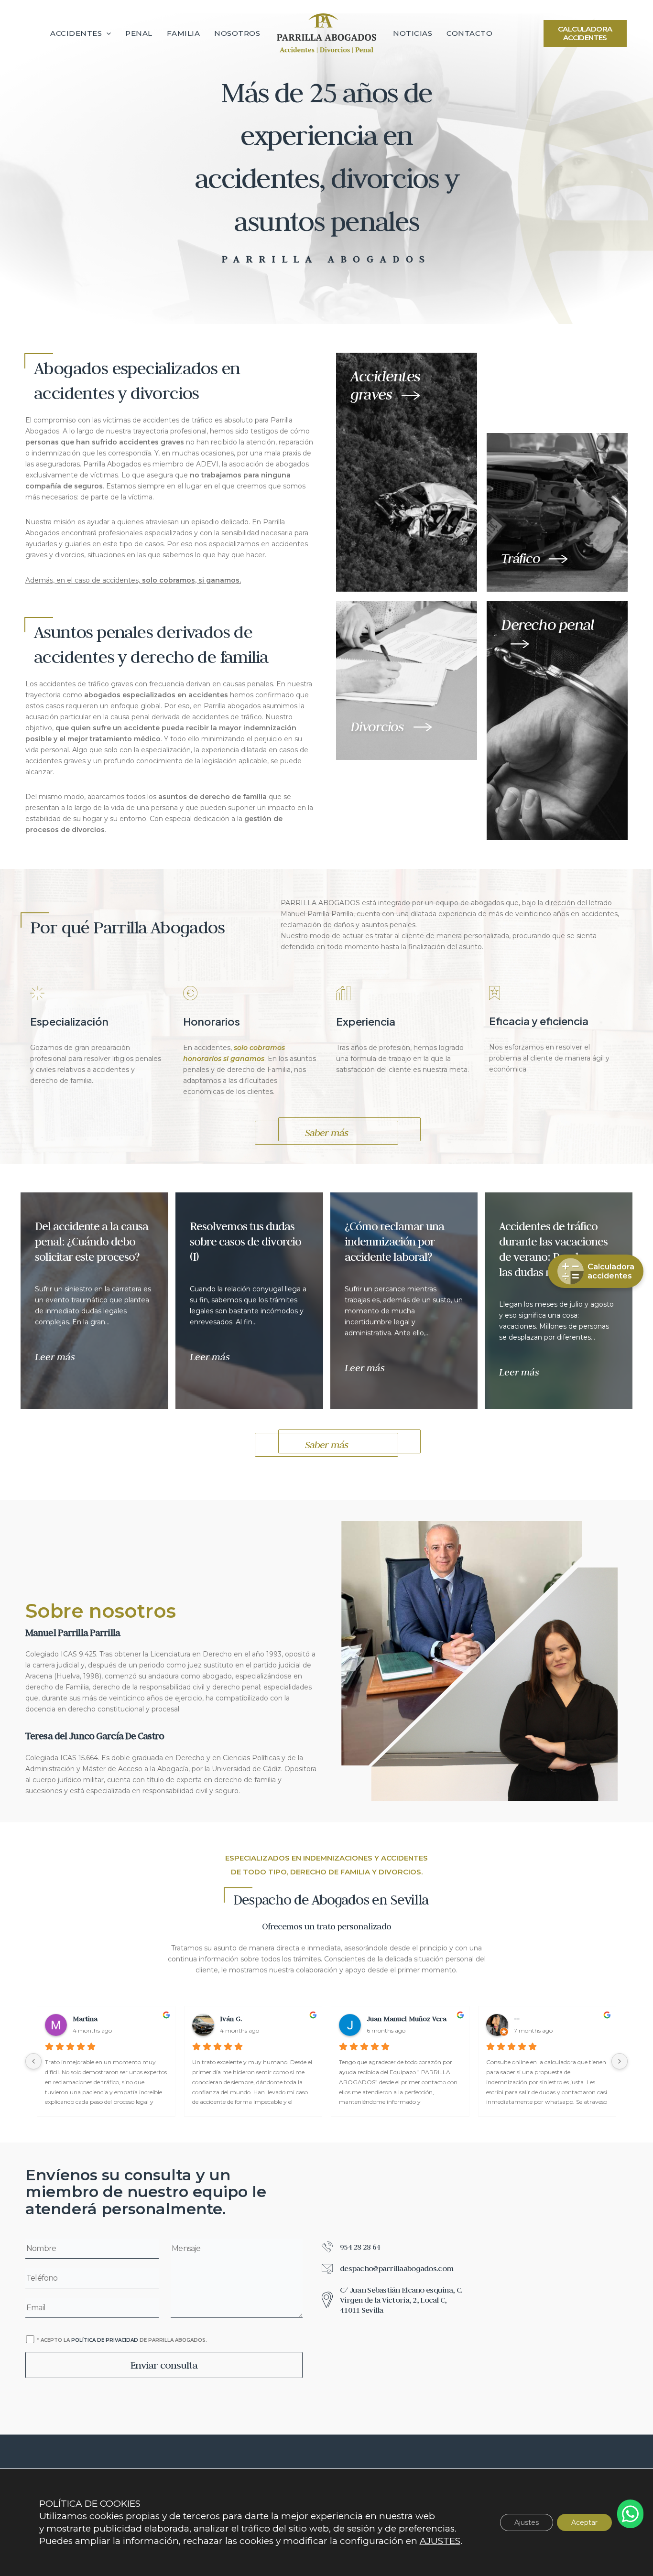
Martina (80, 2019)
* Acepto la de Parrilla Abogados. (122, 2340)
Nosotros (237, 33)
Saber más (327, 1132)
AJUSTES (440, 2541)
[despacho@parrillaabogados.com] (387, 2269)
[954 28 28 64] (351, 2247)
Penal (139, 33)
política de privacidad (105, 2340)
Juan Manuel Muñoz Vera (402, 2019)
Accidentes (76, 33)
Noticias (413, 33)
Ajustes (527, 2522)
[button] (106, 33)
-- (512, 2019)
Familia (184, 33)
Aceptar (584, 2522)
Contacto (469, 33)
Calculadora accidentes (585, 33)
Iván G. (226, 2019)
